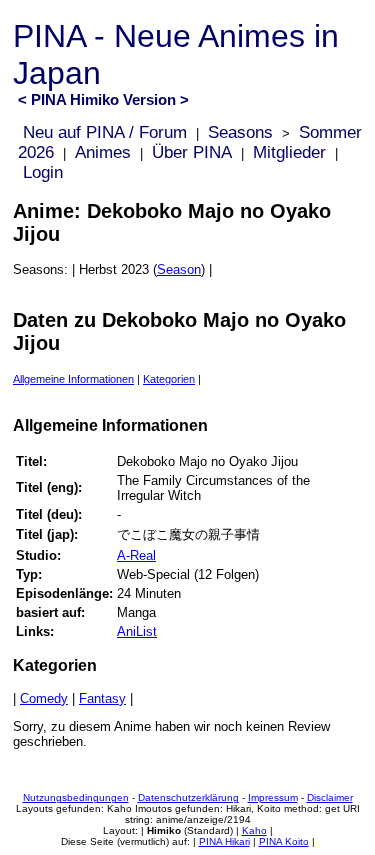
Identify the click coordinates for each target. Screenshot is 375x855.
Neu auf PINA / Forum (105, 132)
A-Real (136, 555)
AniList (137, 631)
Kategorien (169, 379)
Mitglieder (289, 152)
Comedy (44, 698)
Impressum (273, 797)
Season (179, 269)
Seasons (240, 132)
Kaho (254, 830)
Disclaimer (330, 797)
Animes (103, 152)
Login (43, 172)
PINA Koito (284, 841)
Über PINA (192, 152)
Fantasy (102, 698)
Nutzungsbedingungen (76, 797)
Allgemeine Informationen (73, 379)
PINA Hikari (224, 841)
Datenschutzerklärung (188, 797)
